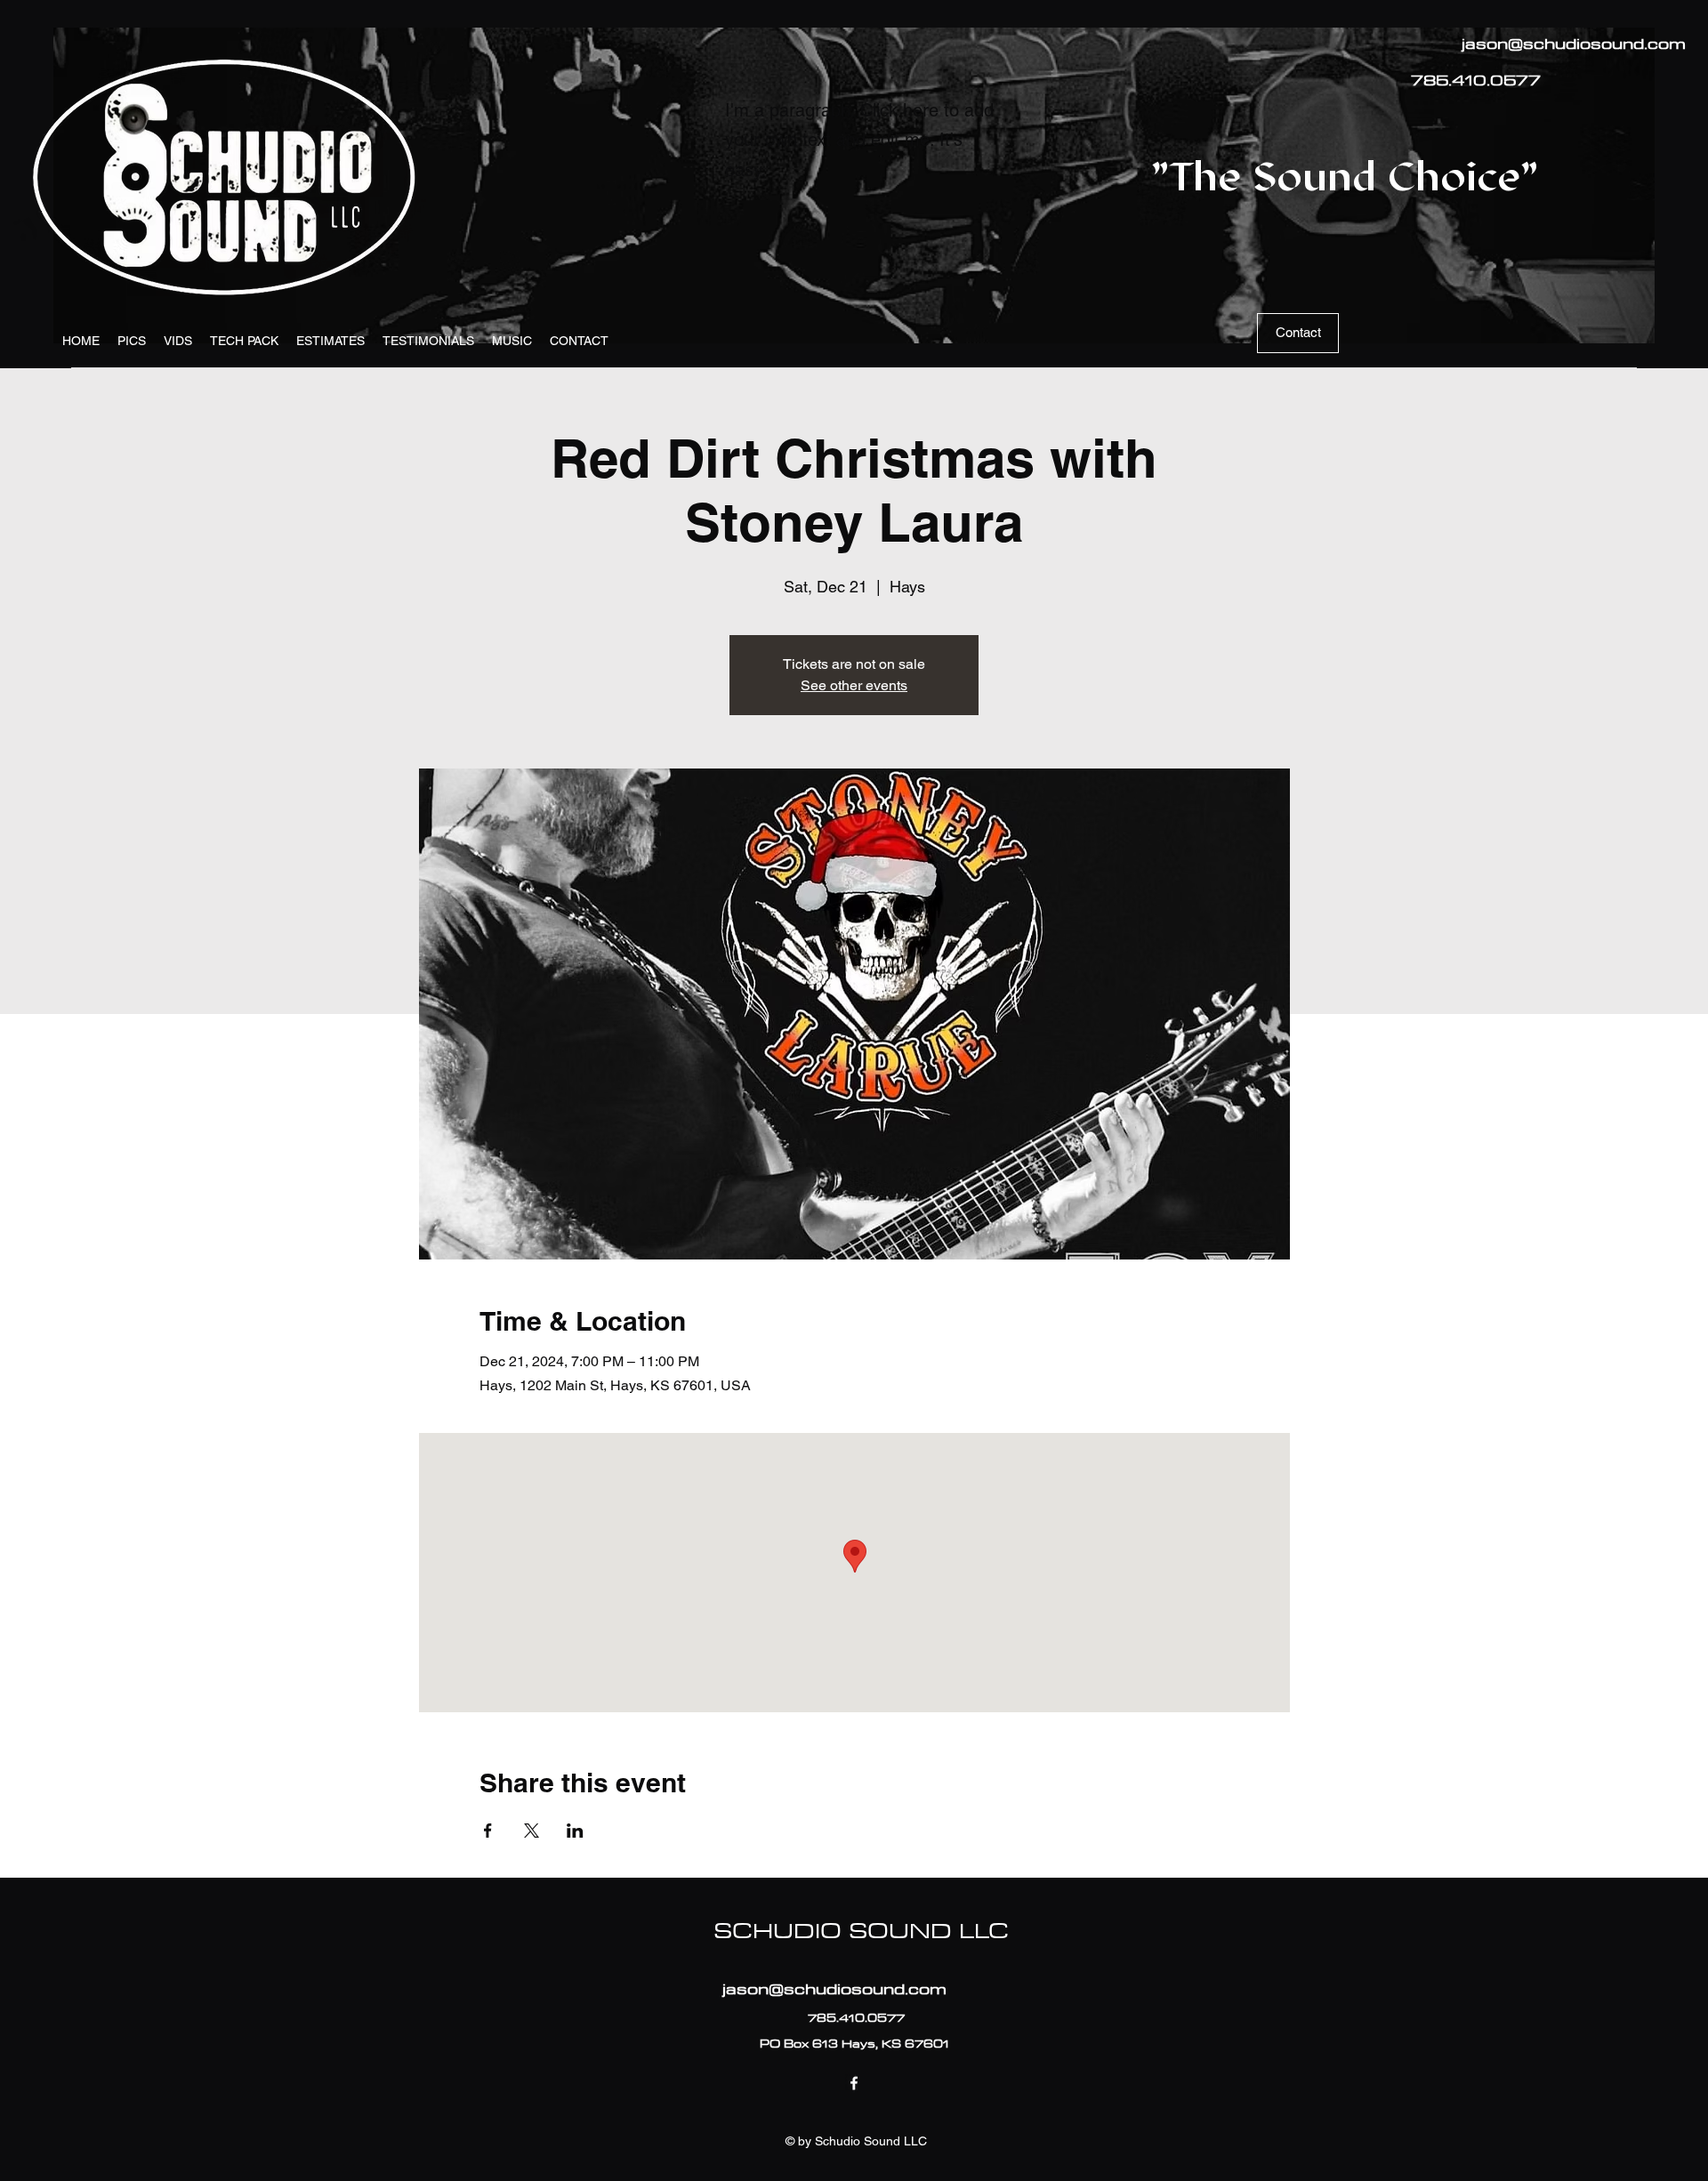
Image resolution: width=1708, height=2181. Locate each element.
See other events (854, 685)
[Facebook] (854, 2083)
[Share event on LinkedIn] (575, 1831)
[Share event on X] (532, 1831)
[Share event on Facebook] (488, 1831)
